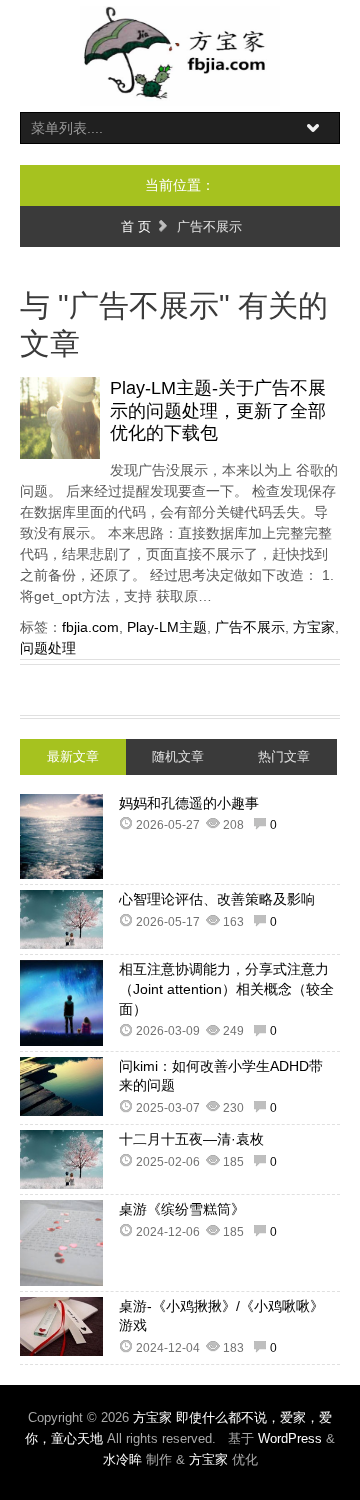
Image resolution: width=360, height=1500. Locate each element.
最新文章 (73, 756)
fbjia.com (90, 627)
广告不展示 (250, 627)
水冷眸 (122, 1459)
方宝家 (314, 627)
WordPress (290, 1438)
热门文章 (284, 756)
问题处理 (48, 648)
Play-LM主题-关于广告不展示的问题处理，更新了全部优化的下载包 (218, 410)
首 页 (136, 226)
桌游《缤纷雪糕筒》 (182, 1209)
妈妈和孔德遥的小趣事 (189, 803)
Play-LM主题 (167, 627)
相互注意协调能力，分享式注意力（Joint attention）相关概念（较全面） (226, 988)
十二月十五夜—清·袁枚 (191, 1139)
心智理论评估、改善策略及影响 (217, 899)
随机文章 (178, 756)
